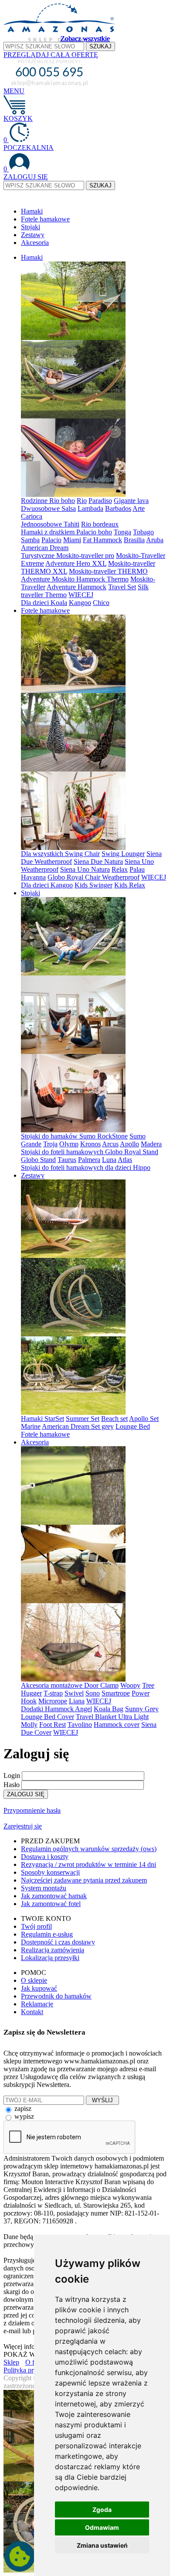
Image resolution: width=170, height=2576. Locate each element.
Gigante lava (131, 501)
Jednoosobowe (42, 524)
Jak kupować (39, 1988)
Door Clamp (101, 1685)
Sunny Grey (142, 1709)
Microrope (53, 1701)
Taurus (67, 1160)
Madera (151, 1144)
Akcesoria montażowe (53, 1685)
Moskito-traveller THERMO (108, 571)
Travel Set (122, 587)
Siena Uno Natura (85, 869)
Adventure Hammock (76, 587)
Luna (109, 1160)
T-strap (53, 1693)
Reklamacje (37, 2004)
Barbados (118, 508)
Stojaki (31, 227)
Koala (59, 603)
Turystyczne (39, 556)
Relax (120, 869)
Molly (29, 1725)
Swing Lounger (123, 854)
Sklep (11, 2362)
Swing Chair (82, 854)
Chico (101, 603)
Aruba (155, 540)
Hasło (12, 1785)
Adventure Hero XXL (76, 563)
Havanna (33, 877)
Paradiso (100, 501)
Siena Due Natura (98, 861)
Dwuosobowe (41, 508)
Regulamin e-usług (47, 1934)
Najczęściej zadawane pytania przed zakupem (84, 1880)
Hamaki (32, 211)
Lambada (90, 508)
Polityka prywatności (32, 2370)
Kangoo (80, 603)
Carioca (32, 516)
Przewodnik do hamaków (56, 1996)
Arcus (110, 1144)
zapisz (23, 2109)
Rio (82, 501)
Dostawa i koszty (45, 1857)
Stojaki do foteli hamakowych (63, 1152)
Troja (50, 1144)
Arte (139, 508)
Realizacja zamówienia (53, 1950)
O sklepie (34, 1980)
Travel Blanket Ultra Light (112, 1717)
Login (12, 1776)
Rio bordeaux (100, 524)
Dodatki (33, 1709)
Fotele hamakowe (45, 219)
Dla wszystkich (43, 854)
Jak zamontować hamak (54, 1896)
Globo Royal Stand (132, 1152)
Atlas (125, 1160)
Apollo (129, 1144)
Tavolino (80, 1725)
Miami (72, 540)
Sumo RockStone (104, 1136)
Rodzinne (35, 501)
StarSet (54, 1419)
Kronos (90, 1144)
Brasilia (134, 540)
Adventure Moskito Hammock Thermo (75, 579)
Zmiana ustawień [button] (102, 2545)
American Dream (45, 548)
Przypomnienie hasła (32, 1810)
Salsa (69, 508)
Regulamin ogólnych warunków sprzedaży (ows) (89, 1849)
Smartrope (116, 1693)
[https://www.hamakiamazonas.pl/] (60, 39)
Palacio (51, 540)
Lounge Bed (133, 1426)
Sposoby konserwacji (50, 1872)
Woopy (130, 1685)
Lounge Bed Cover (48, 1717)
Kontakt (32, 2012)
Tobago (143, 532)
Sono (93, 1693)
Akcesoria (35, 243)
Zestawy (33, 235)
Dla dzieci (36, 603)
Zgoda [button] (102, 2510)
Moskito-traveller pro (85, 556)
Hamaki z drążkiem (49, 532)
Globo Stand (38, 1160)
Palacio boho (94, 532)
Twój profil (36, 1926)
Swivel (74, 1693)
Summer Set (83, 1419)
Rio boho (62, 501)
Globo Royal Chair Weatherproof (93, 877)
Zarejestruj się (23, 1826)
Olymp (69, 1144)
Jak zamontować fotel (51, 1904)
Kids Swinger (93, 885)
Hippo (142, 1167)
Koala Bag (109, 1709)
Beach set (114, 1419)
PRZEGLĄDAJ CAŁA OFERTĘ (51, 55)
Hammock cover (117, 1725)
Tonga (122, 532)
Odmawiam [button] (102, 2527)
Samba (30, 540)
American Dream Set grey (78, 1426)
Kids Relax (130, 885)
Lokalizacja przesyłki (50, 1958)
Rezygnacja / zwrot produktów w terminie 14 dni (88, 1864)
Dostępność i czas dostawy (58, 1942)
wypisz (24, 2116)
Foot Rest (53, 1725)
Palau (137, 869)
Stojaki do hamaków (50, 1136)
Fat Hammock (102, 540)
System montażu (44, 1888)
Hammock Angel (68, 1709)
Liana (77, 1701)
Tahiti (71, 524)
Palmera (89, 1160)
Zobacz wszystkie (85, 39)
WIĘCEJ (81, 595)
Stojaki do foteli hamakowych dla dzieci (77, 1167)
